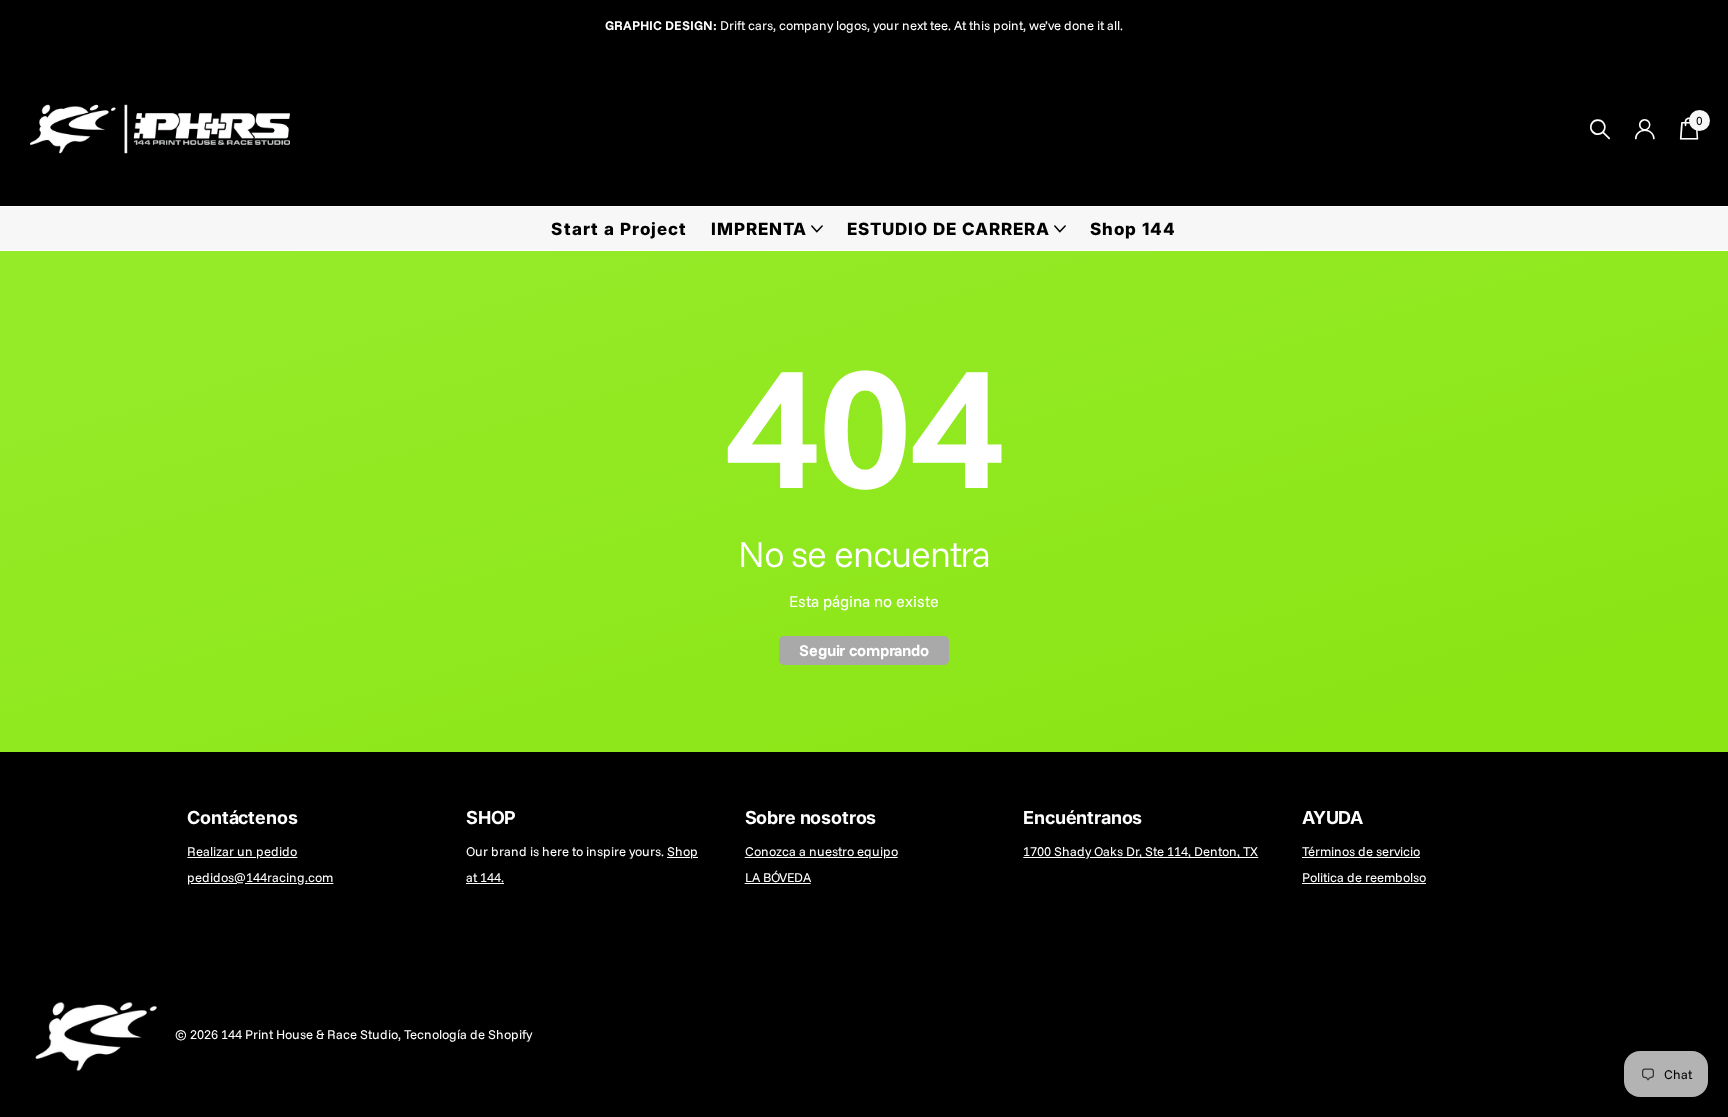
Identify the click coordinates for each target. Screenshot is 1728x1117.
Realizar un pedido (242, 851)
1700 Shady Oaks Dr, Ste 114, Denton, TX (1140, 851)
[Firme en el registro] (1644, 129)
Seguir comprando (863, 650)
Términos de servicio (1361, 851)
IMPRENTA (759, 229)
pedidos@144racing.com (260, 877)
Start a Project (618, 229)
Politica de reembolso (1364, 877)
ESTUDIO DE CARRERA (948, 229)
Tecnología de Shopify (468, 1034)
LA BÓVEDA (778, 877)
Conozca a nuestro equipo (821, 851)
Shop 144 (1133, 229)
